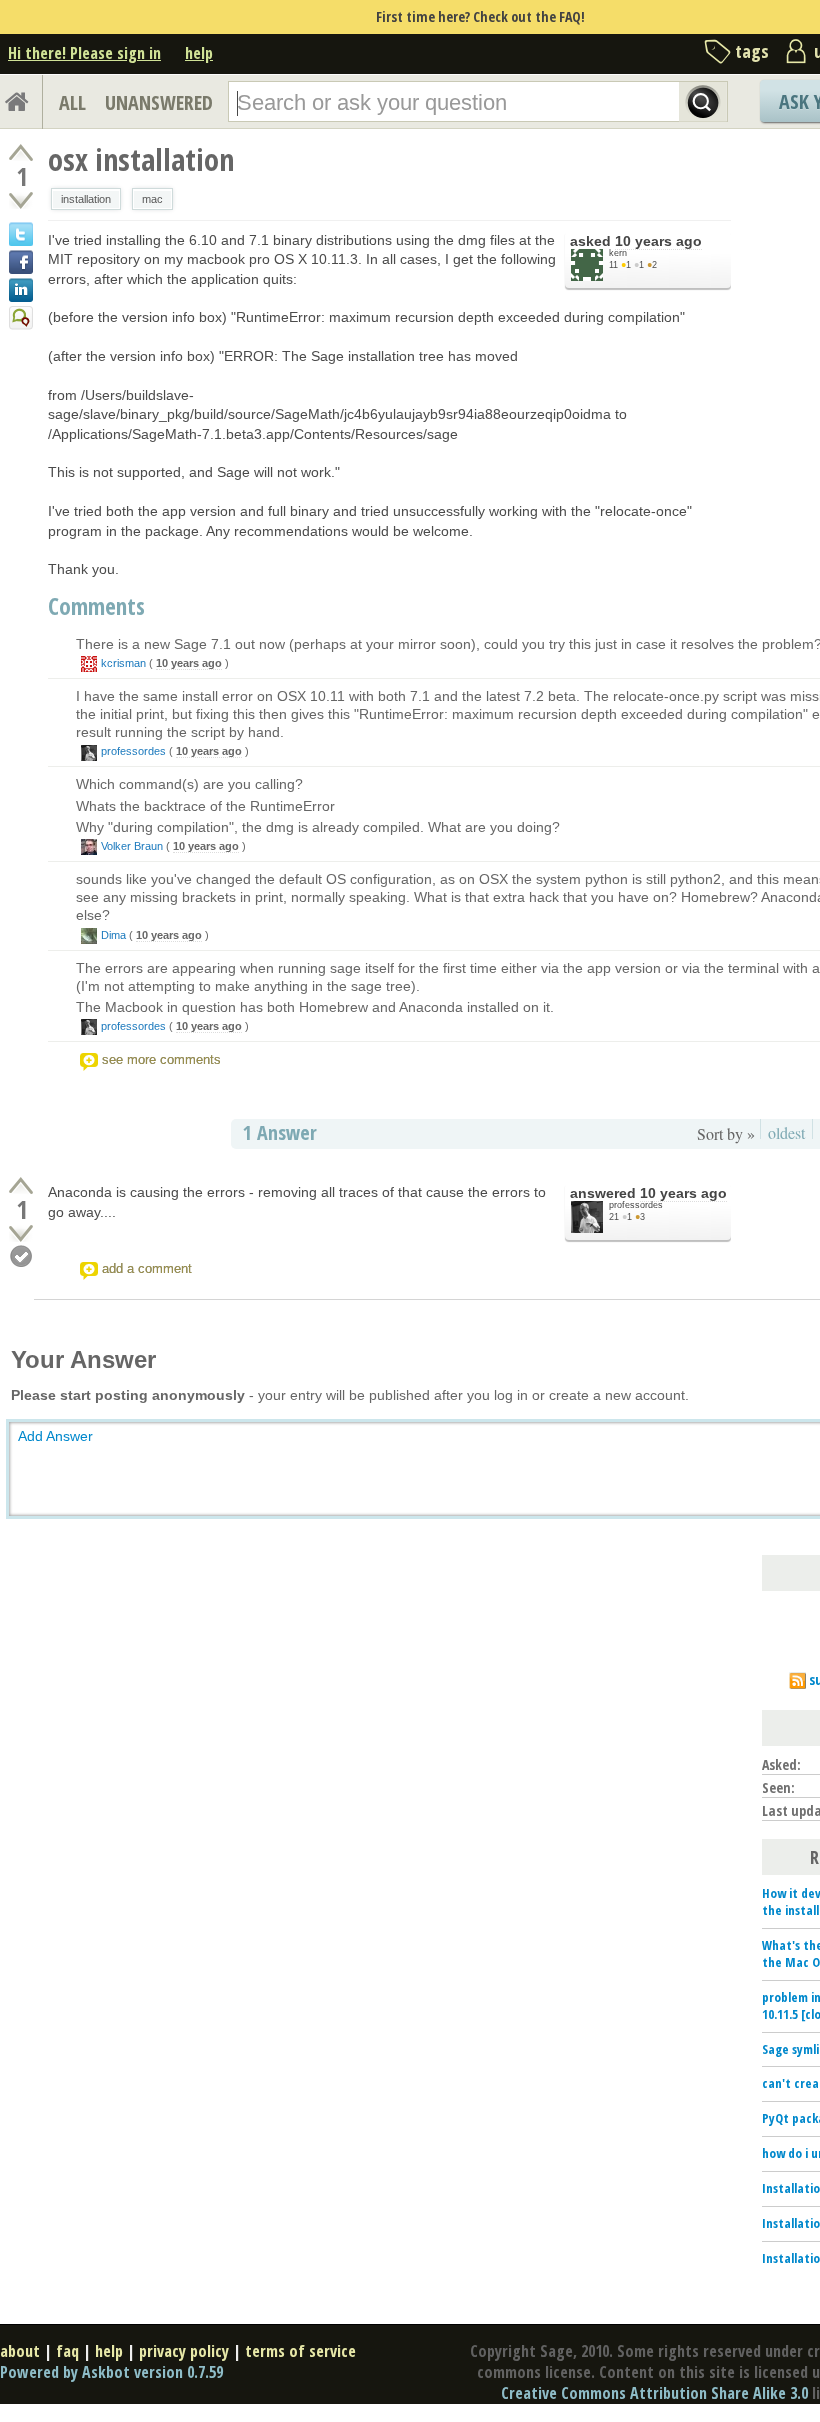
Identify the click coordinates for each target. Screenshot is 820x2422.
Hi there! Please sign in (84, 53)
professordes (133, 751)
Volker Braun (132, 846)
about (20, 2351)
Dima (113, 935)
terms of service (300, 2351)
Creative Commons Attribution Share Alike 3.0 (654, 2393)
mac (152, 199)
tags (752, 51)
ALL (72, 102)
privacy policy (184, 2351)
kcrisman (123, 663)
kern (618, 253)
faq (67, 2351)
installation (86, 199)
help (199, 53)
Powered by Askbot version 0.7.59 (111, 2372)
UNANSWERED (159, 102)
